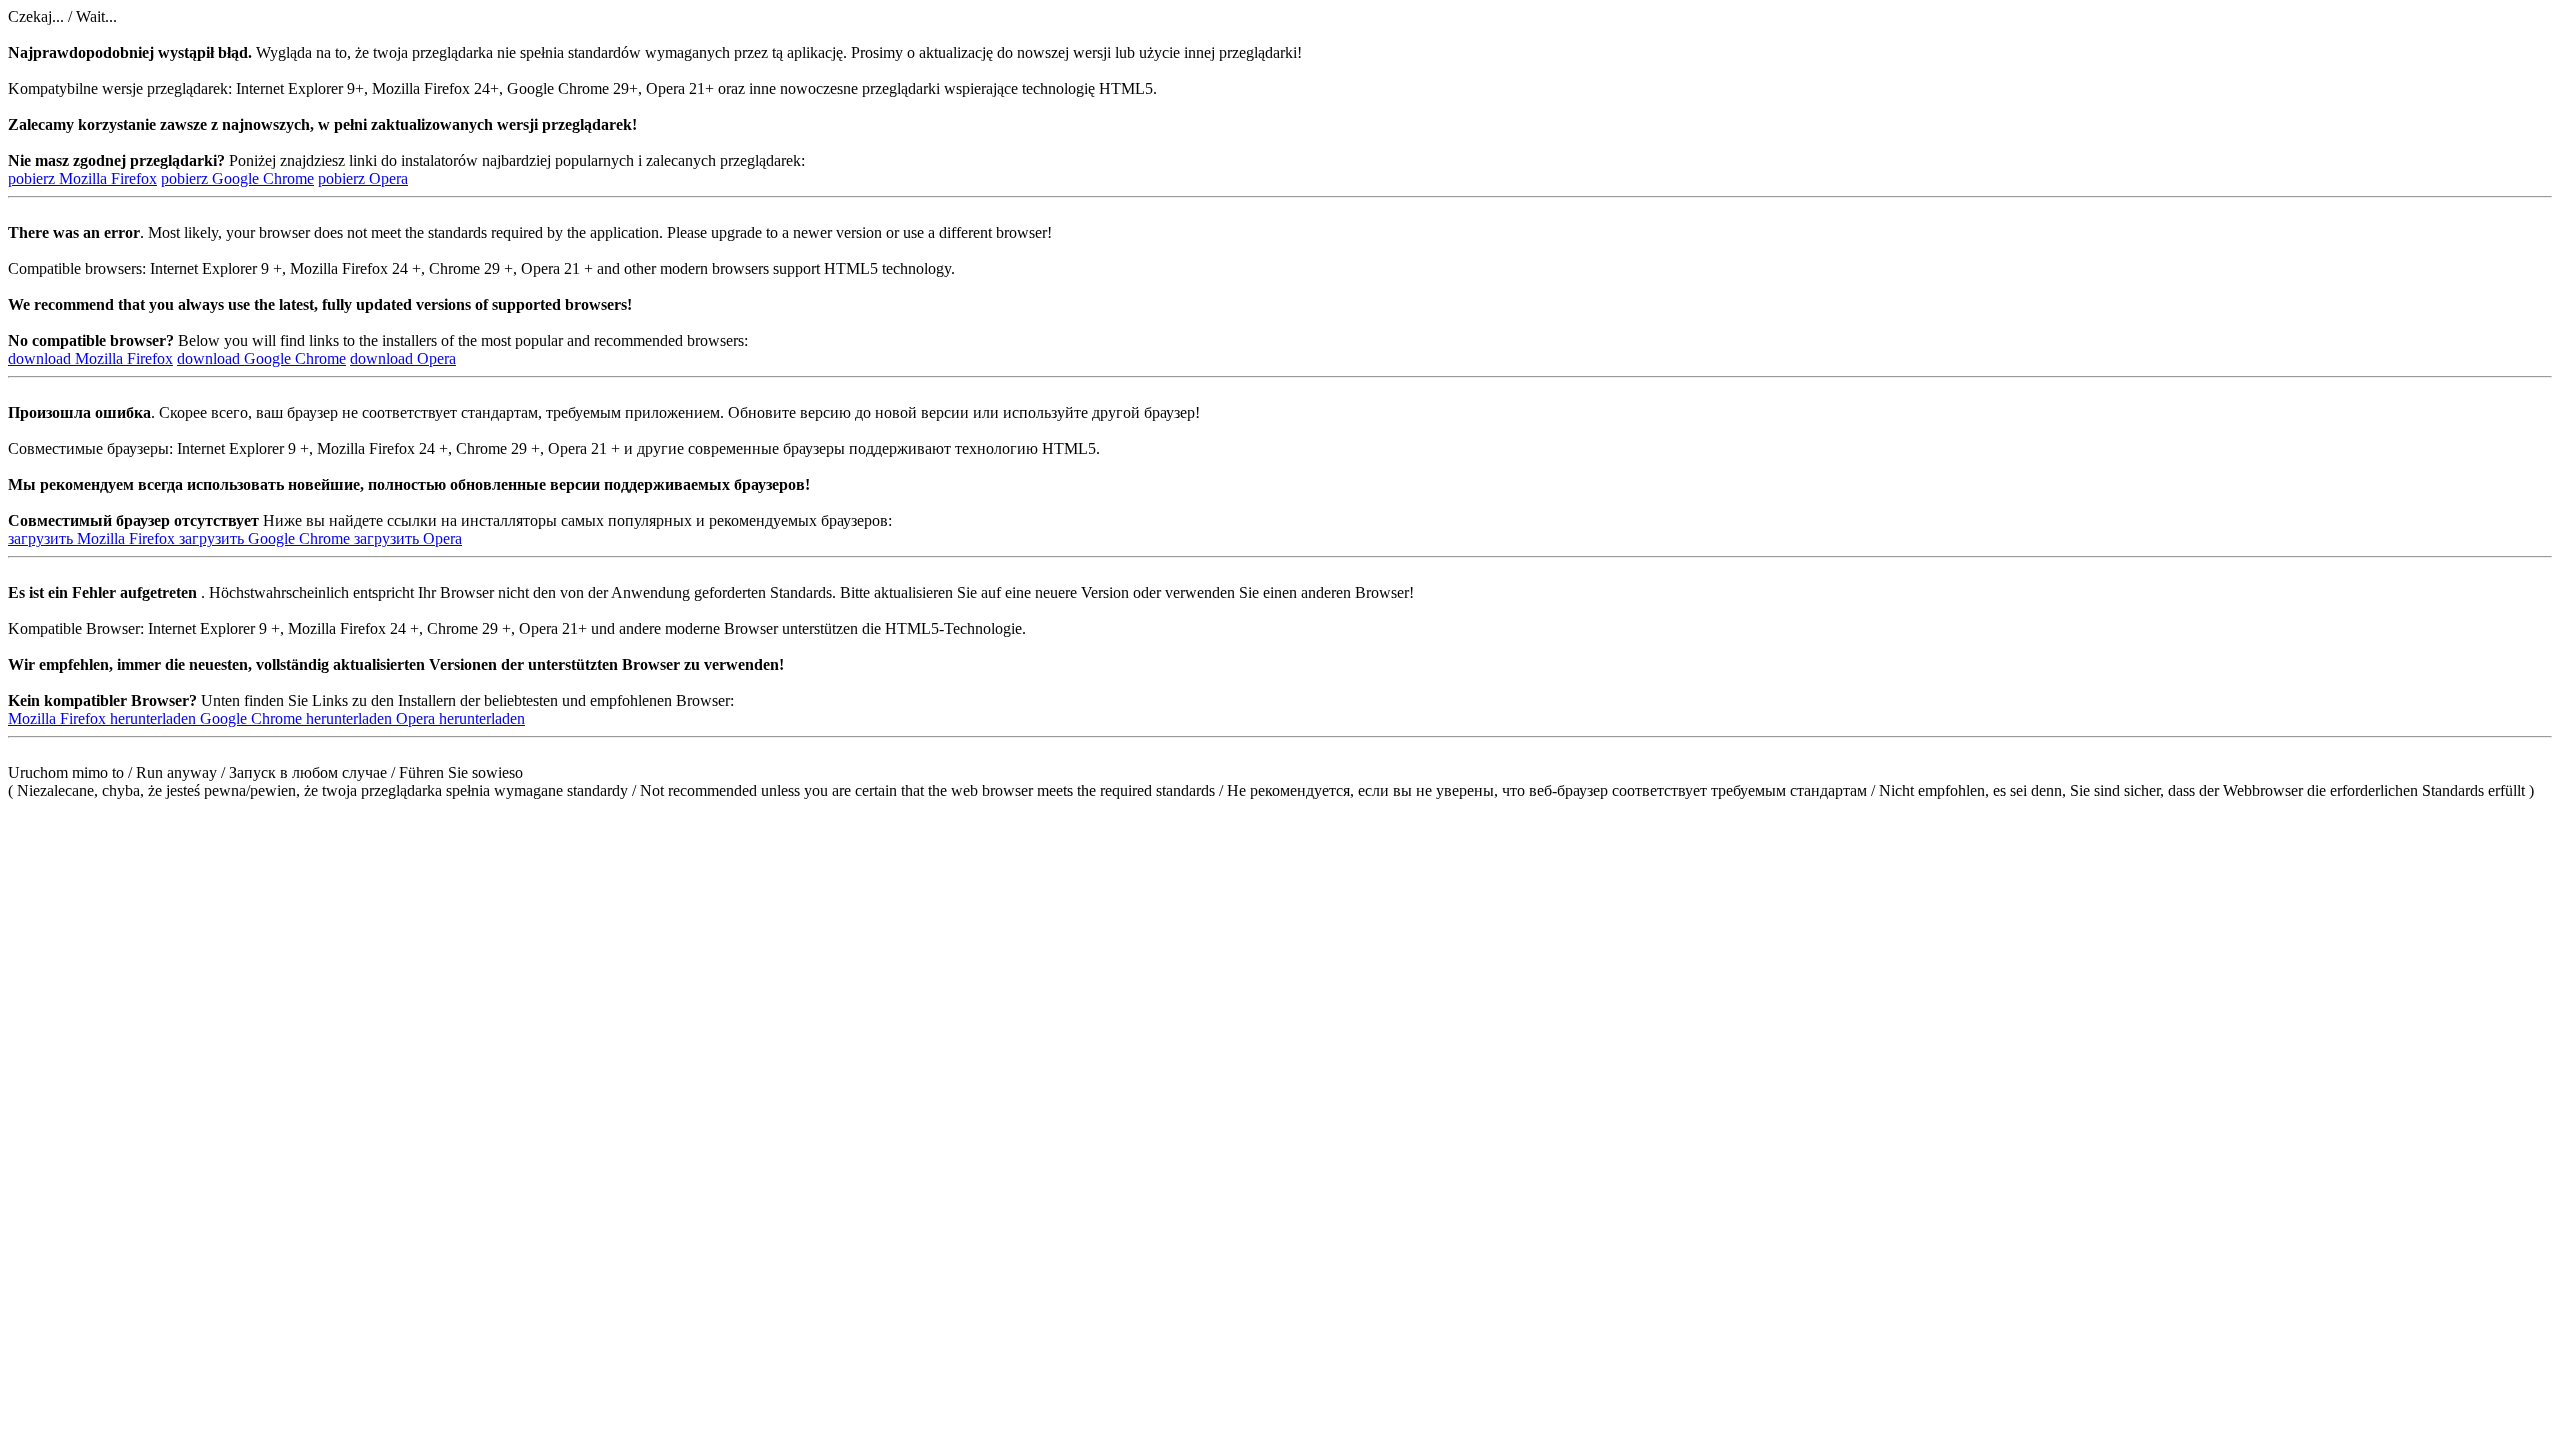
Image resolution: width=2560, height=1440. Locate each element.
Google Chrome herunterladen (298, 718)
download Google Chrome (261, 358)
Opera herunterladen (460, 718)
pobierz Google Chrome (237, 178)
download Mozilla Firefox (90, 358)
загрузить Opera (408, 538)
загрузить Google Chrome (266, 538)
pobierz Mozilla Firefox (82, 178)
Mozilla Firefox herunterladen (104, 718)
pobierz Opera (363, 178)
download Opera (403, 358)
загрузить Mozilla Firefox (93, 538)
